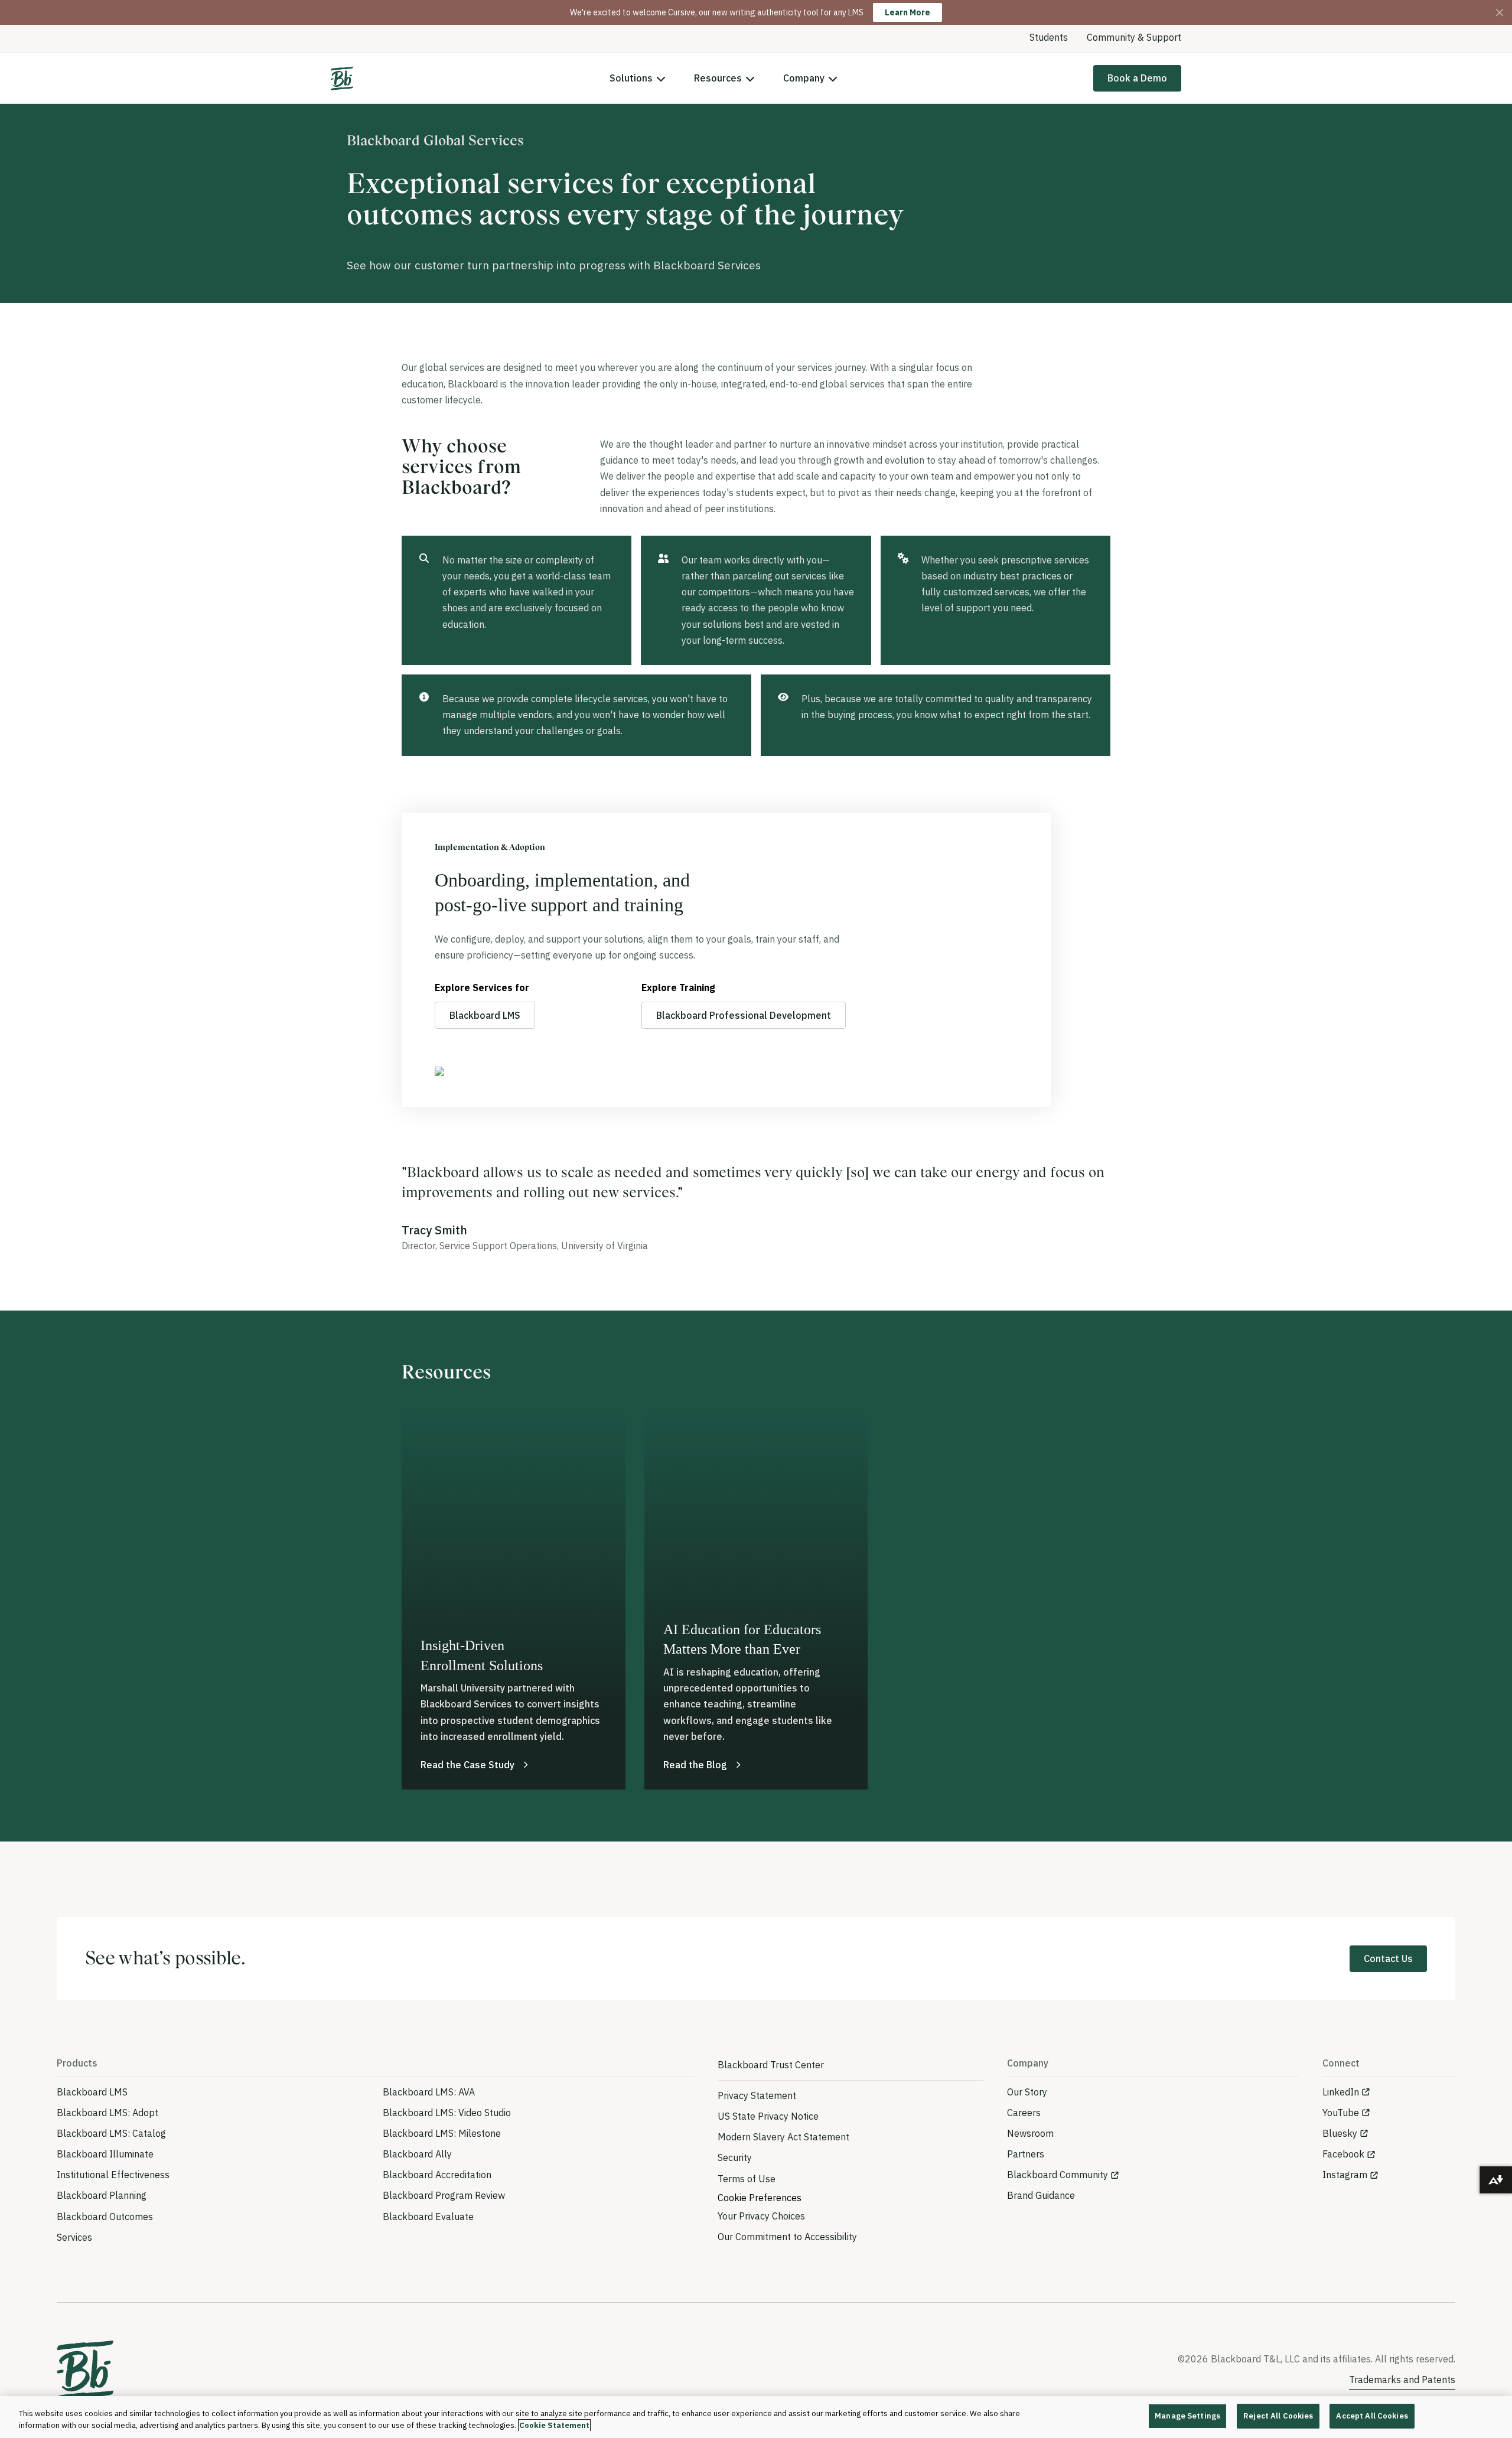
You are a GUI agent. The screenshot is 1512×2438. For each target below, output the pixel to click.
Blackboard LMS (485, 1015)
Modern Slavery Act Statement (783, 2137)
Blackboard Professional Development (744, 1015)
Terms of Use (747, 2179)
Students (1049, 37)
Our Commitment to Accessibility (787, 2237)
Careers (1024, 2113)
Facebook (1343, 2154)
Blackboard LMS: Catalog (111, 2133)
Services (74, 2237)
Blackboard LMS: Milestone (442, 2133)
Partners (1026, 2154)
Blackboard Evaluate (428, 2217)
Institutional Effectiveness (113, 2175)
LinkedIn (1341, 2092)
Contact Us (1388, 1958)
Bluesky (1340, 2133)
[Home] (342, 79)
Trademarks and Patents (1402, 2380)
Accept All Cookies (1372, 2416)
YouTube (1341, 2113)
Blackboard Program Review (444, 2195)
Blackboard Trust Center (771, 2065)
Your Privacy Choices (761, 2216)
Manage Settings (1187, 2416)
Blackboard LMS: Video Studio (447, 2113)
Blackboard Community (1058, 2175)
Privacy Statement (757, 2095)
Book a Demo (1137, 78)
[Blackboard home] (85, 2370)
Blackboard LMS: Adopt (107, 2113)
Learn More (907, 12)
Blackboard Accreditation (437, 2175)
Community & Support (1134, 37)
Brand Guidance (1041, 2195)
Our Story (1027, 2092)
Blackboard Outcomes (105, 2217)
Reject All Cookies (1278, 2416)
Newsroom (1030, 2133)
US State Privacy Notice (768, 2116)
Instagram (1345, 2175)
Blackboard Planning (102, 2195)
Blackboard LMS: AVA (429, 2092)
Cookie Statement (554, 2425)
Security (735, 2157)
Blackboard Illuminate (105, 2154)
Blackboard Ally (417, 2154)
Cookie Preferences (760, 2198)
